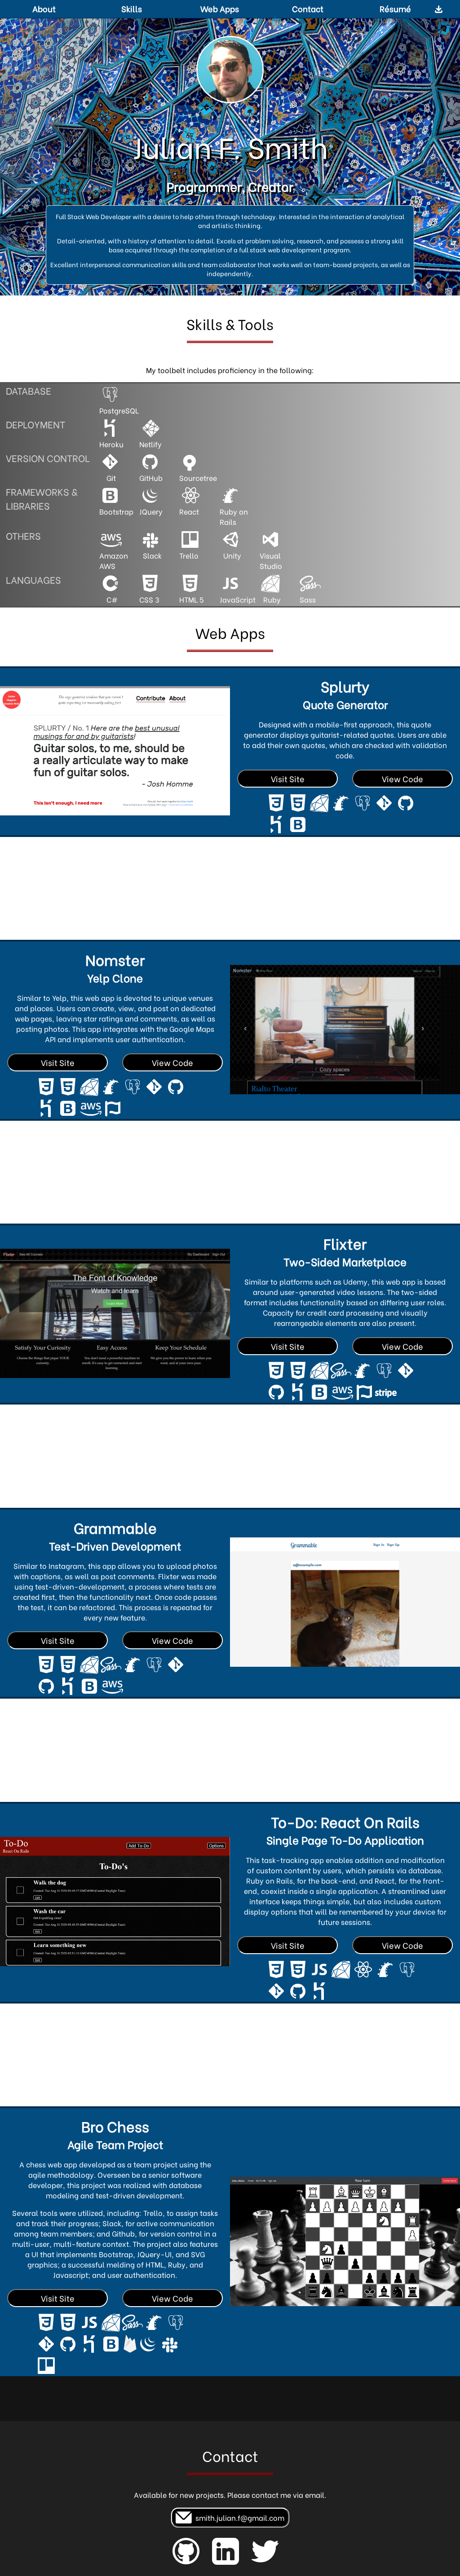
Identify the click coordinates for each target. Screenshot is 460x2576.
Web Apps (220, 8)
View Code (402, 779)
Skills (132, 8)
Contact (308, 8)
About (44, 8)
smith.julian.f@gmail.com (238, 2517)
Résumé (395, 8)
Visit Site (288, 779)
